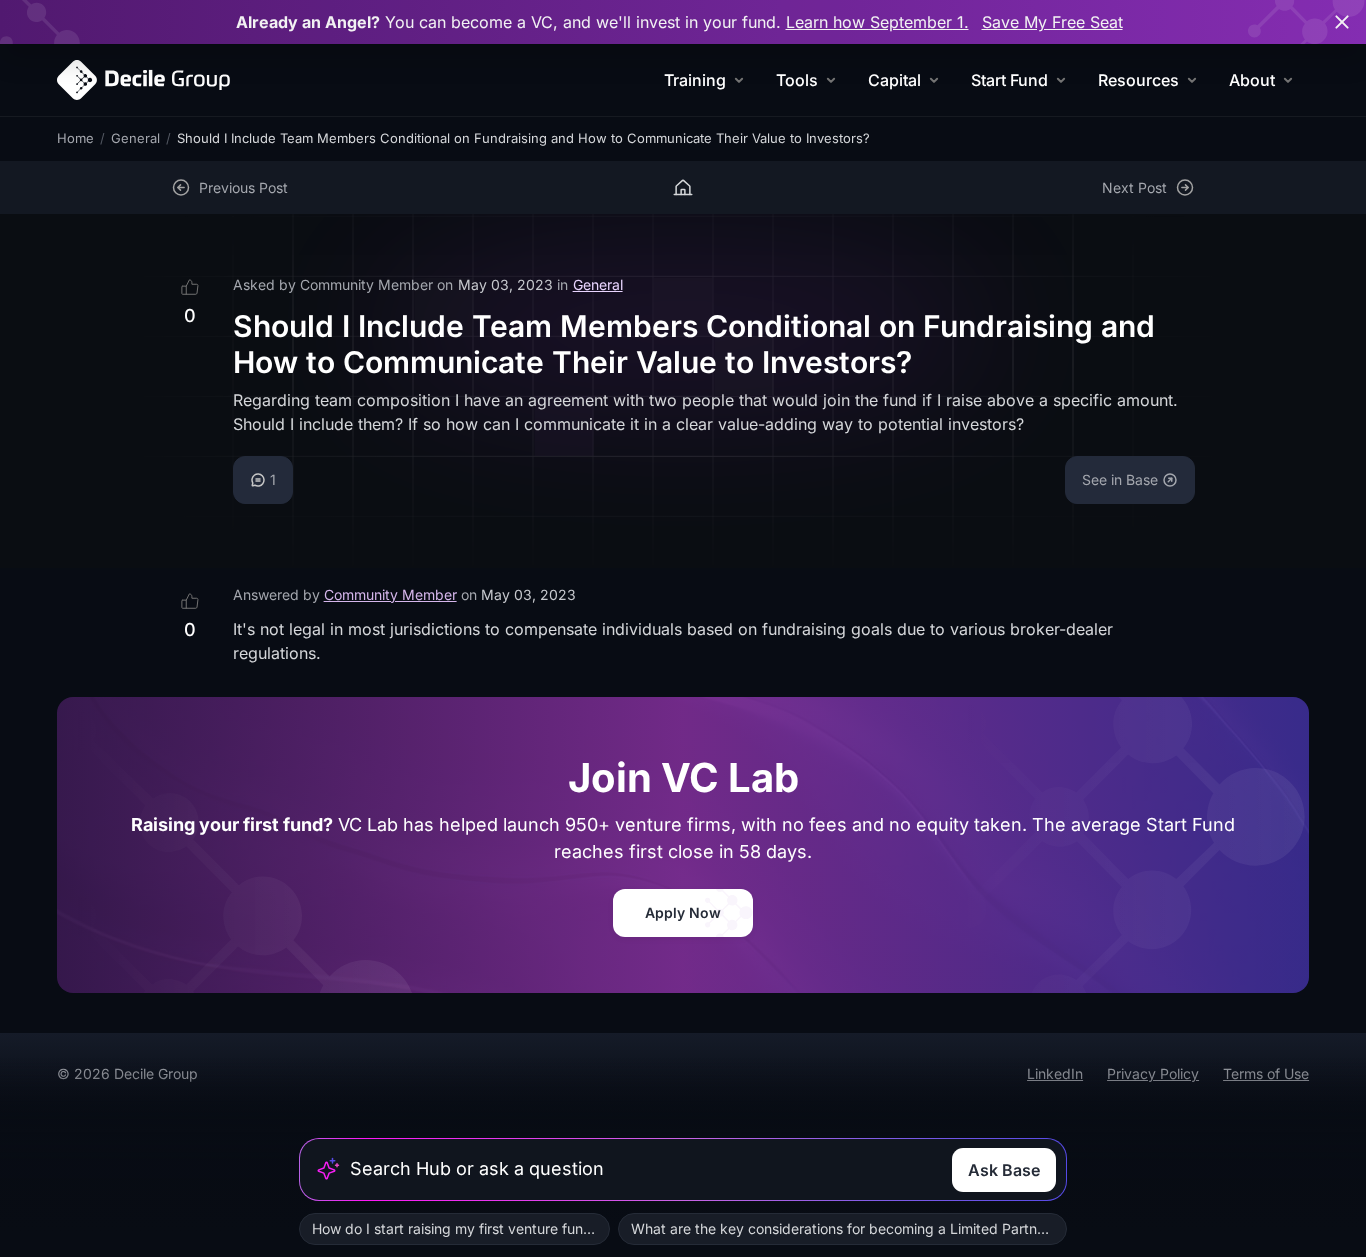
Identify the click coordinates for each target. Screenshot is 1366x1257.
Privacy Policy (1153, 1073)
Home (75, 138)
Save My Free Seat (1052, 22)
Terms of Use (1266, 1073)
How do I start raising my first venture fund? (455, 1228)
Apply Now (683, 912)
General (135, 138)
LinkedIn (1055, 1073)
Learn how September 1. (877, 22)
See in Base (1120, 479)
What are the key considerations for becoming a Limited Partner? (844, 1228)
